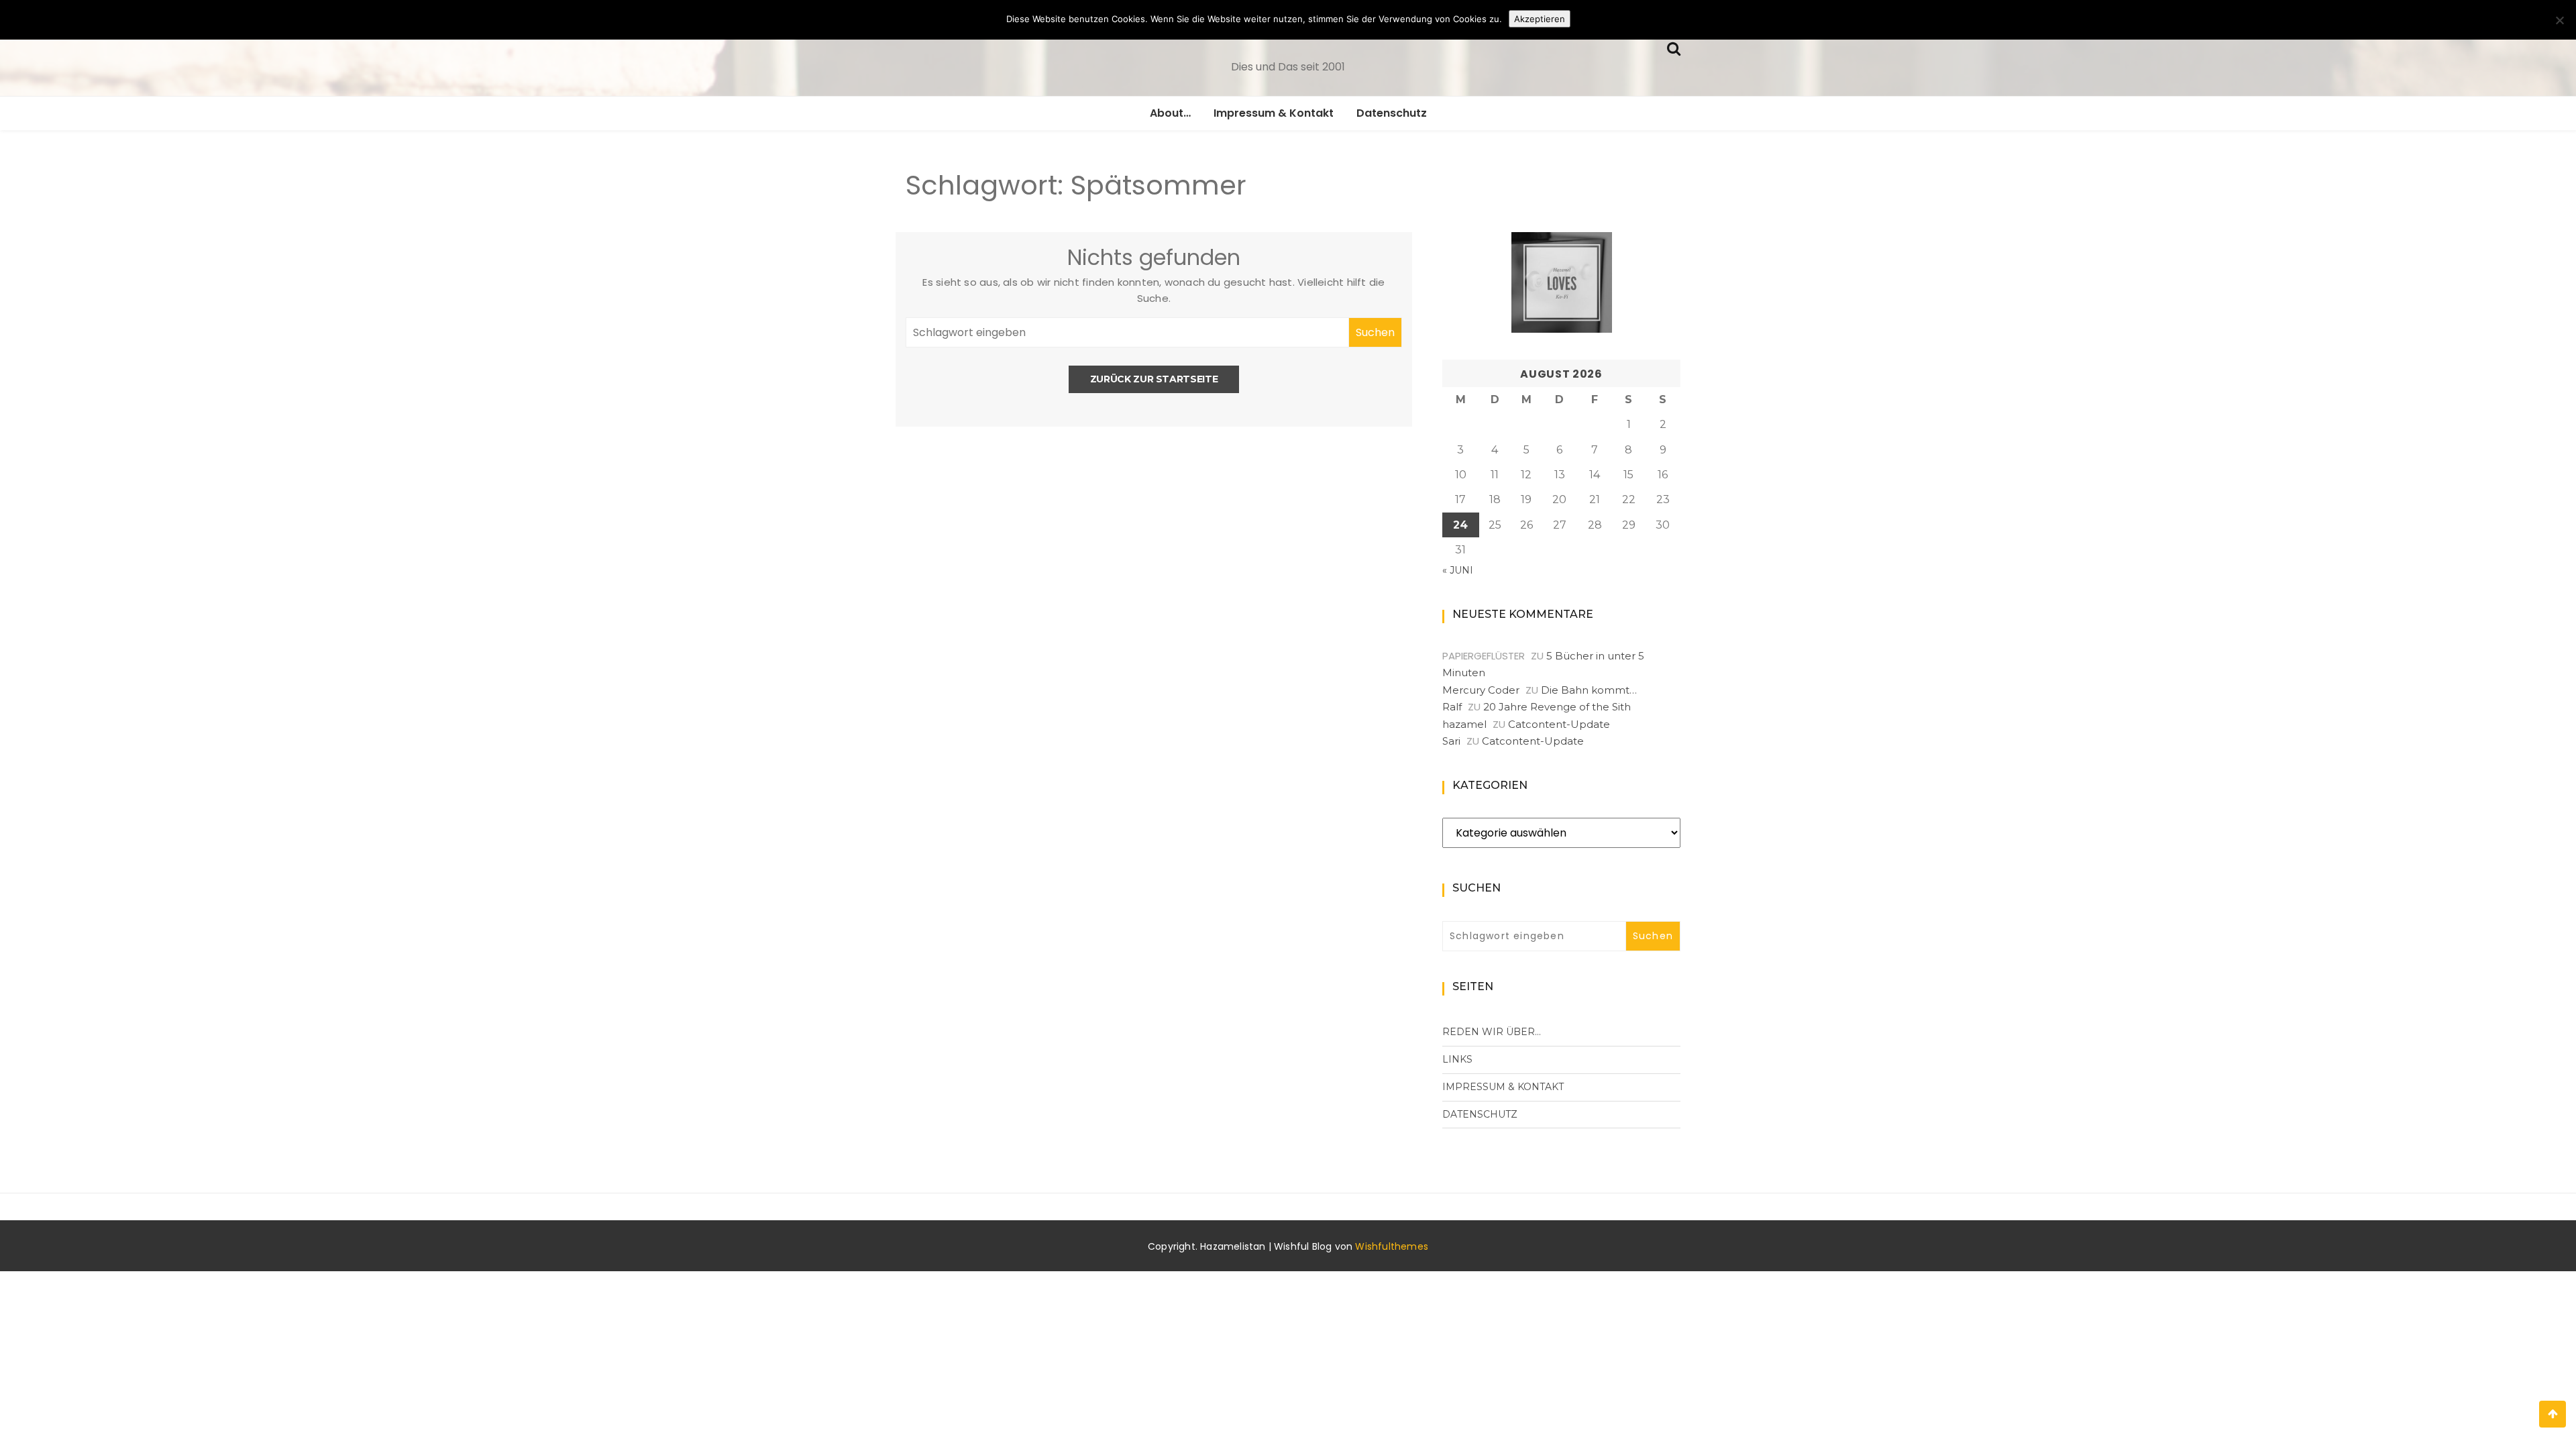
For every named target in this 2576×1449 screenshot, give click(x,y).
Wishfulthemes (1392, 1246)
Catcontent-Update (1559, 724)
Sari (1451, 741)
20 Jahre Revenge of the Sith (1557, 707)
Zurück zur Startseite (1154, 379)
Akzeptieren (1540, 19)
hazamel (1464, 724)
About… (1170, 113)
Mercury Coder (1481, 690)
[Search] (1674, 47)
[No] (2559, 20)
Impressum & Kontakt (1274, 113)
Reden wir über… (1492, 1032)
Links (1457, 1059)
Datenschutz (1392, 113)
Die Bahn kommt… (1589, 690)
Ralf (1452, 707)
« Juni (1458, 570)
